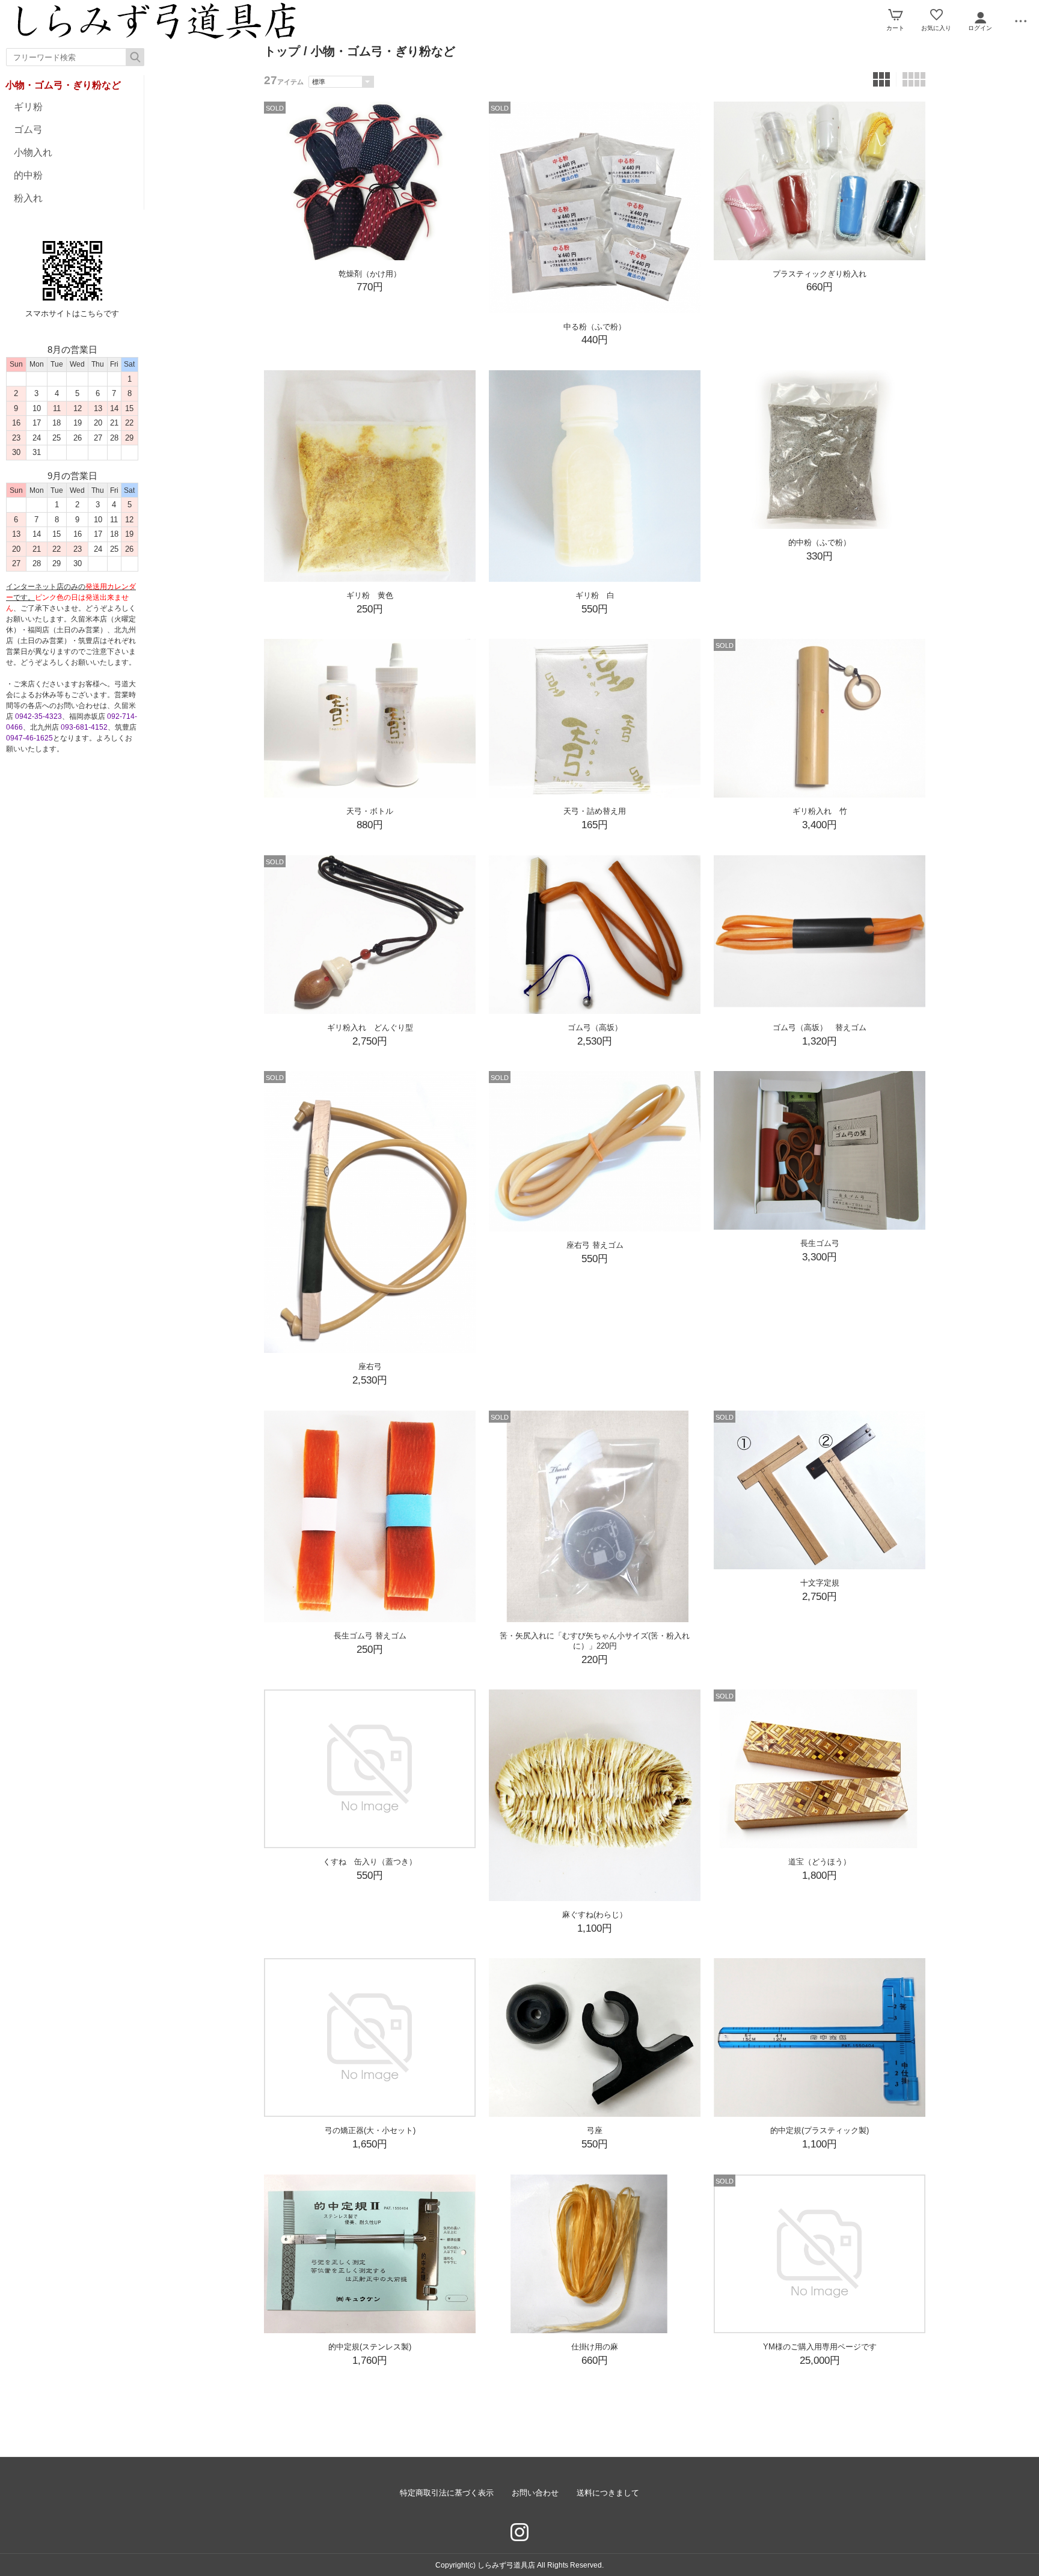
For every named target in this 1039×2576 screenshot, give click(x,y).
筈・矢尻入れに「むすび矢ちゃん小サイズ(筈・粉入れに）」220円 (595, 1641)
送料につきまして (608, 2493)
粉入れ (28, 198)
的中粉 (28, 175)
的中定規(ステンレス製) (370, 2347)
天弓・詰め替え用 (595, 811)
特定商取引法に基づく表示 (447, 2493)
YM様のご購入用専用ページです (820, 2347)
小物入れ (33, 152)
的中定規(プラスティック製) (820, 2130)
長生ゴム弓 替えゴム (370, 1636)
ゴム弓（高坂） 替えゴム (820, 1027)
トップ (282, 51)
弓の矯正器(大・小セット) (370, 2130)
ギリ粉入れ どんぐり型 (370, 1027)
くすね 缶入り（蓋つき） (370, 1862)
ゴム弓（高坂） (595, 1027)
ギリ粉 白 (595, 595)
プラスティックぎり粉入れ (820, 274)
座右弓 (370, 1366)
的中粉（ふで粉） (820, 542)
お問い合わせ (535, 2493)
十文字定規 (820, 1583)
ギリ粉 (28, 107)
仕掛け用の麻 (595, 2347)
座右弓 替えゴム (595, 1245)
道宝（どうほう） (820, 1862)
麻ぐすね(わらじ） (595, 1915)
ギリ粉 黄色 (370, 595)
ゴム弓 (28, 130)
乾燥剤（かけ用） (370, 274)
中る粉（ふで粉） (595, 327)
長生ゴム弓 (820, 1243)
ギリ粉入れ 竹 (820, 811)
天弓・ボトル (370, 811)
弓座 (595, 2130)
